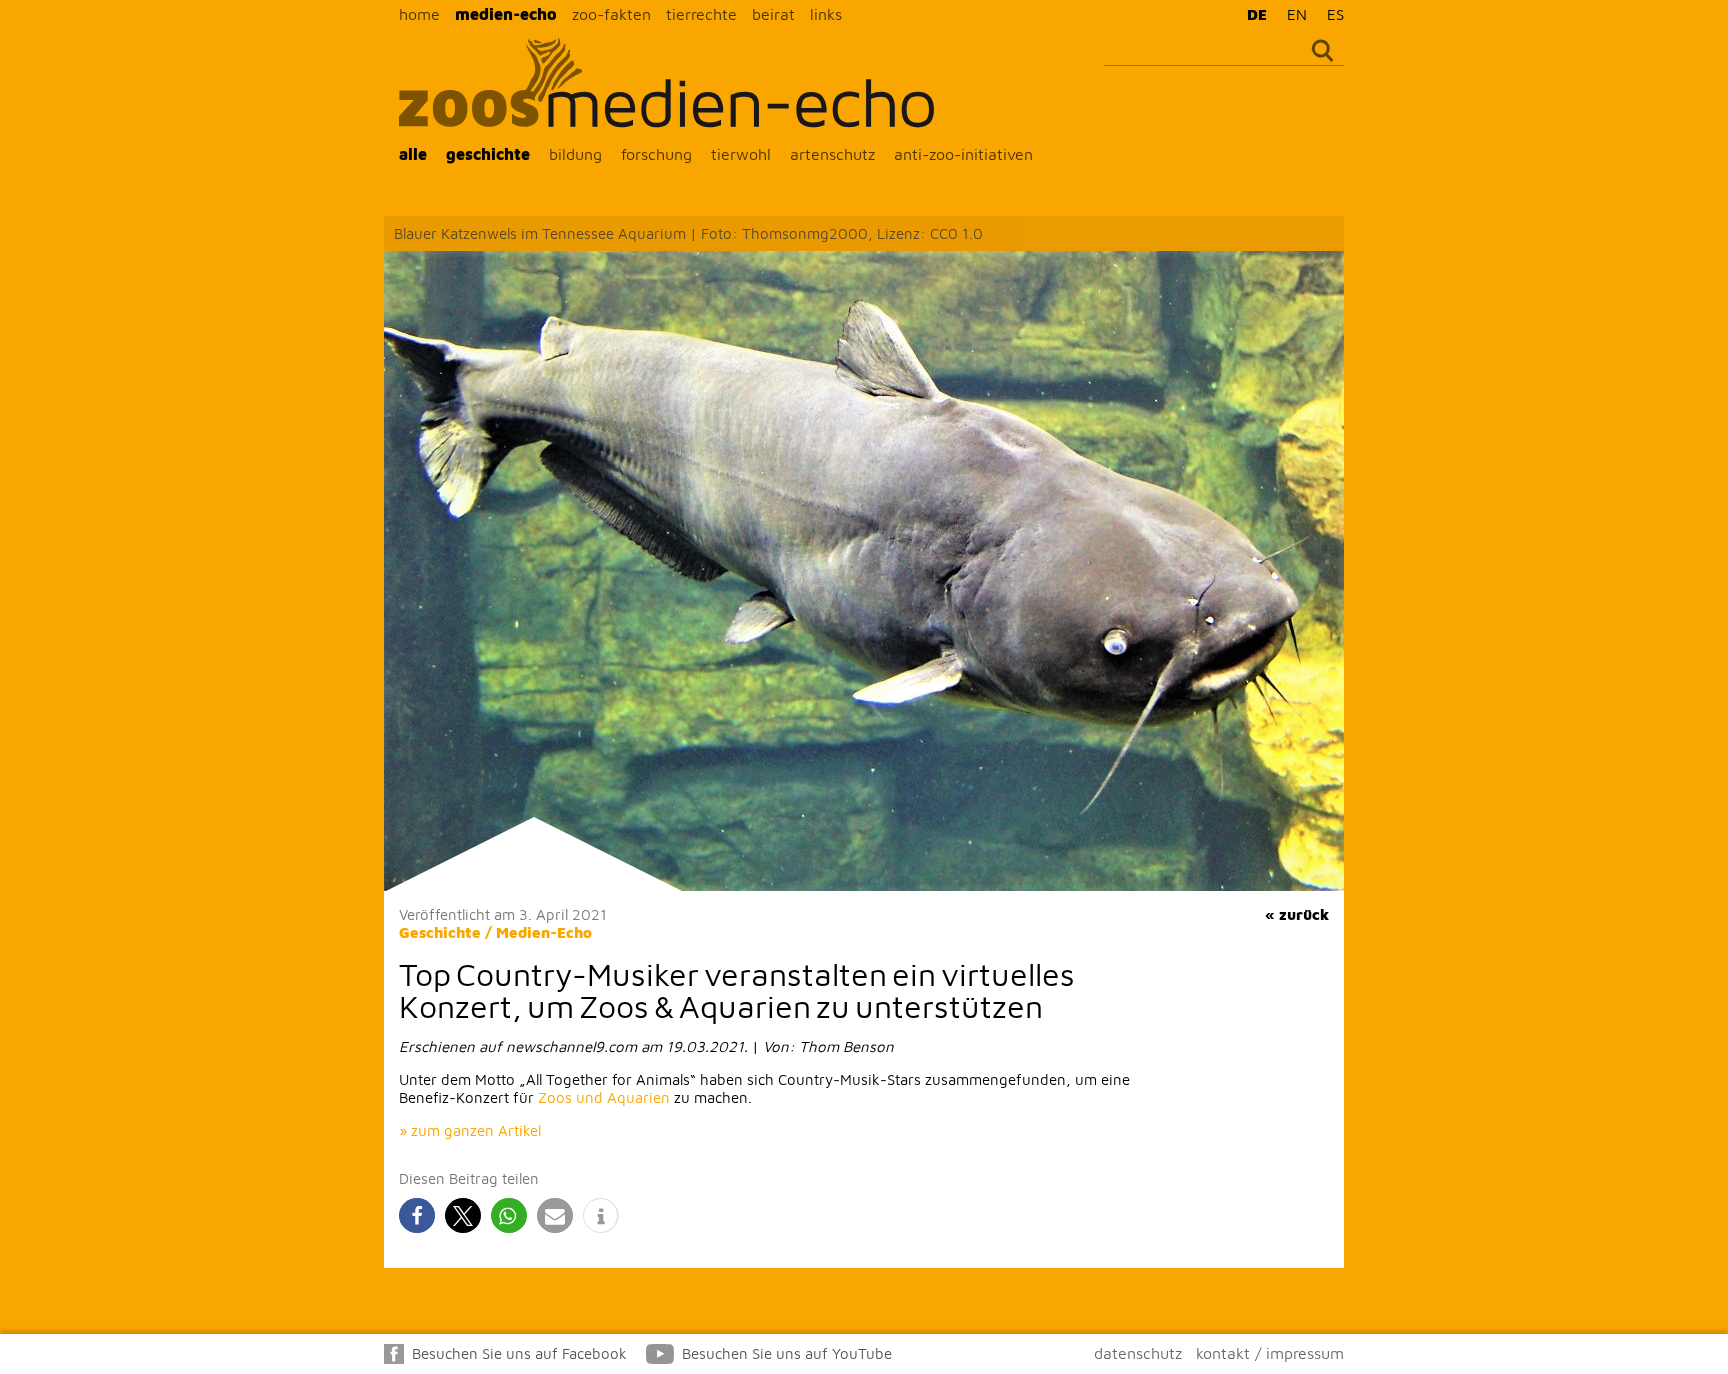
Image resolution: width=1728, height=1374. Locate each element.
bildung (575, 154)
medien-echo (506, 14)
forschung (656, 154)
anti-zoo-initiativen (963, 154)
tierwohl (741, 154)
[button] (417, 1215)
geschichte (488, 154)
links (826, 14)
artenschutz (832, 154)
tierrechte (701, 14)
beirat (773, 14)
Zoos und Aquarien (604, 1097)
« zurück (1297, 914)
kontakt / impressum (1270, 1353)
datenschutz (1138, 1353)
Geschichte (440, 932)
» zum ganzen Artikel (470, 1130)
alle (413, 154)
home (419, 14)
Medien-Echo (544, 932)
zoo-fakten (611, 14)
